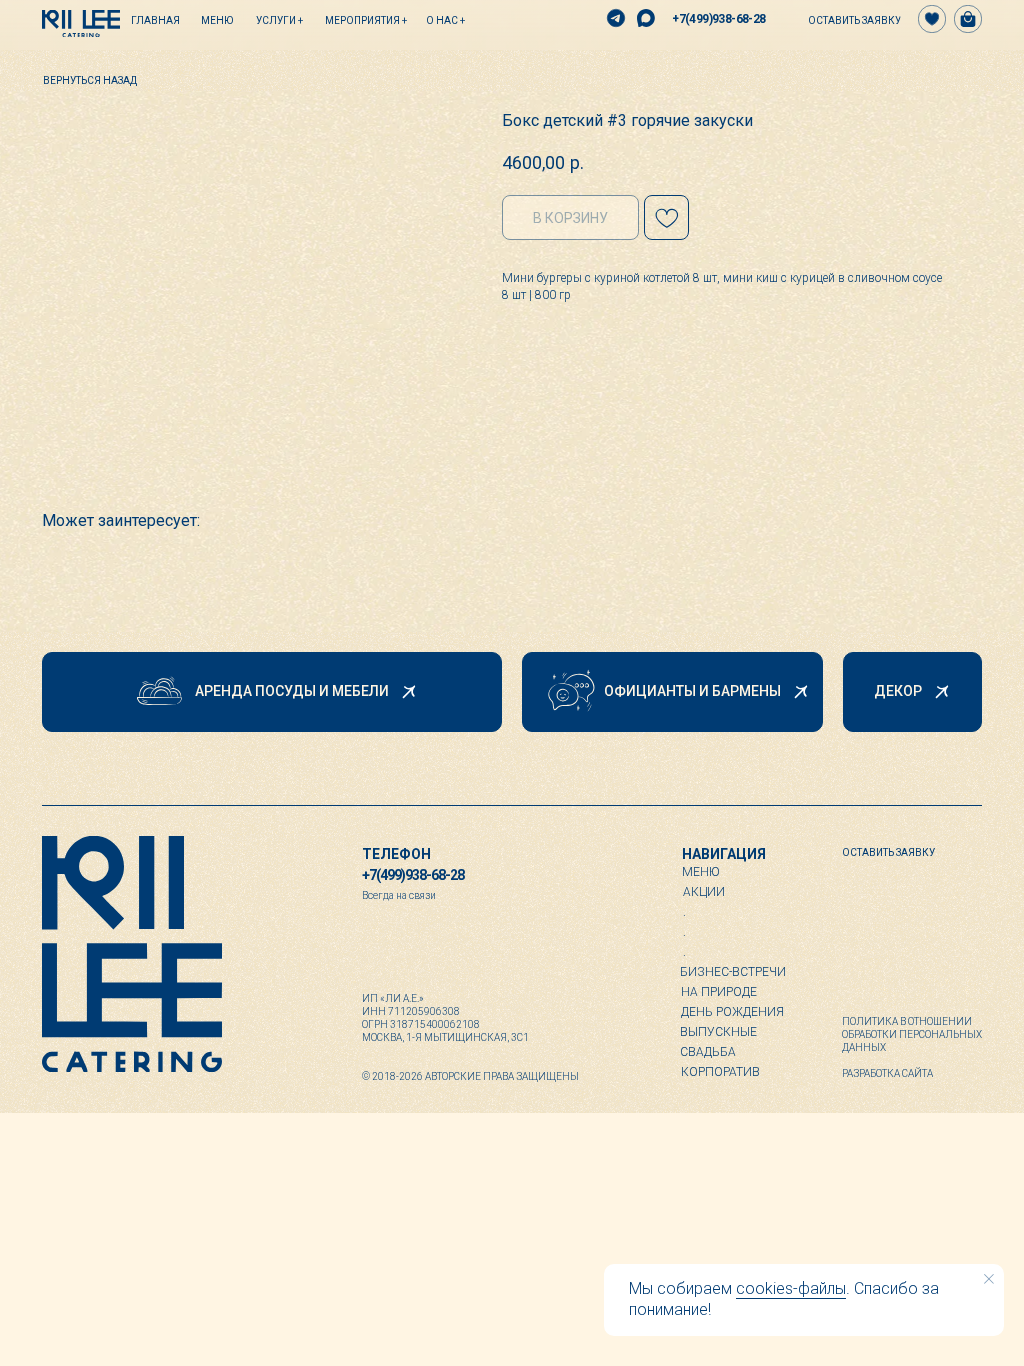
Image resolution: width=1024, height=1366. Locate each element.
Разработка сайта (887, 1073)
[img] (81, 23)
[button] (845, 20)
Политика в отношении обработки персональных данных (912, 1034)
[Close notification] (989, 1279)
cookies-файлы (791, 1288)
